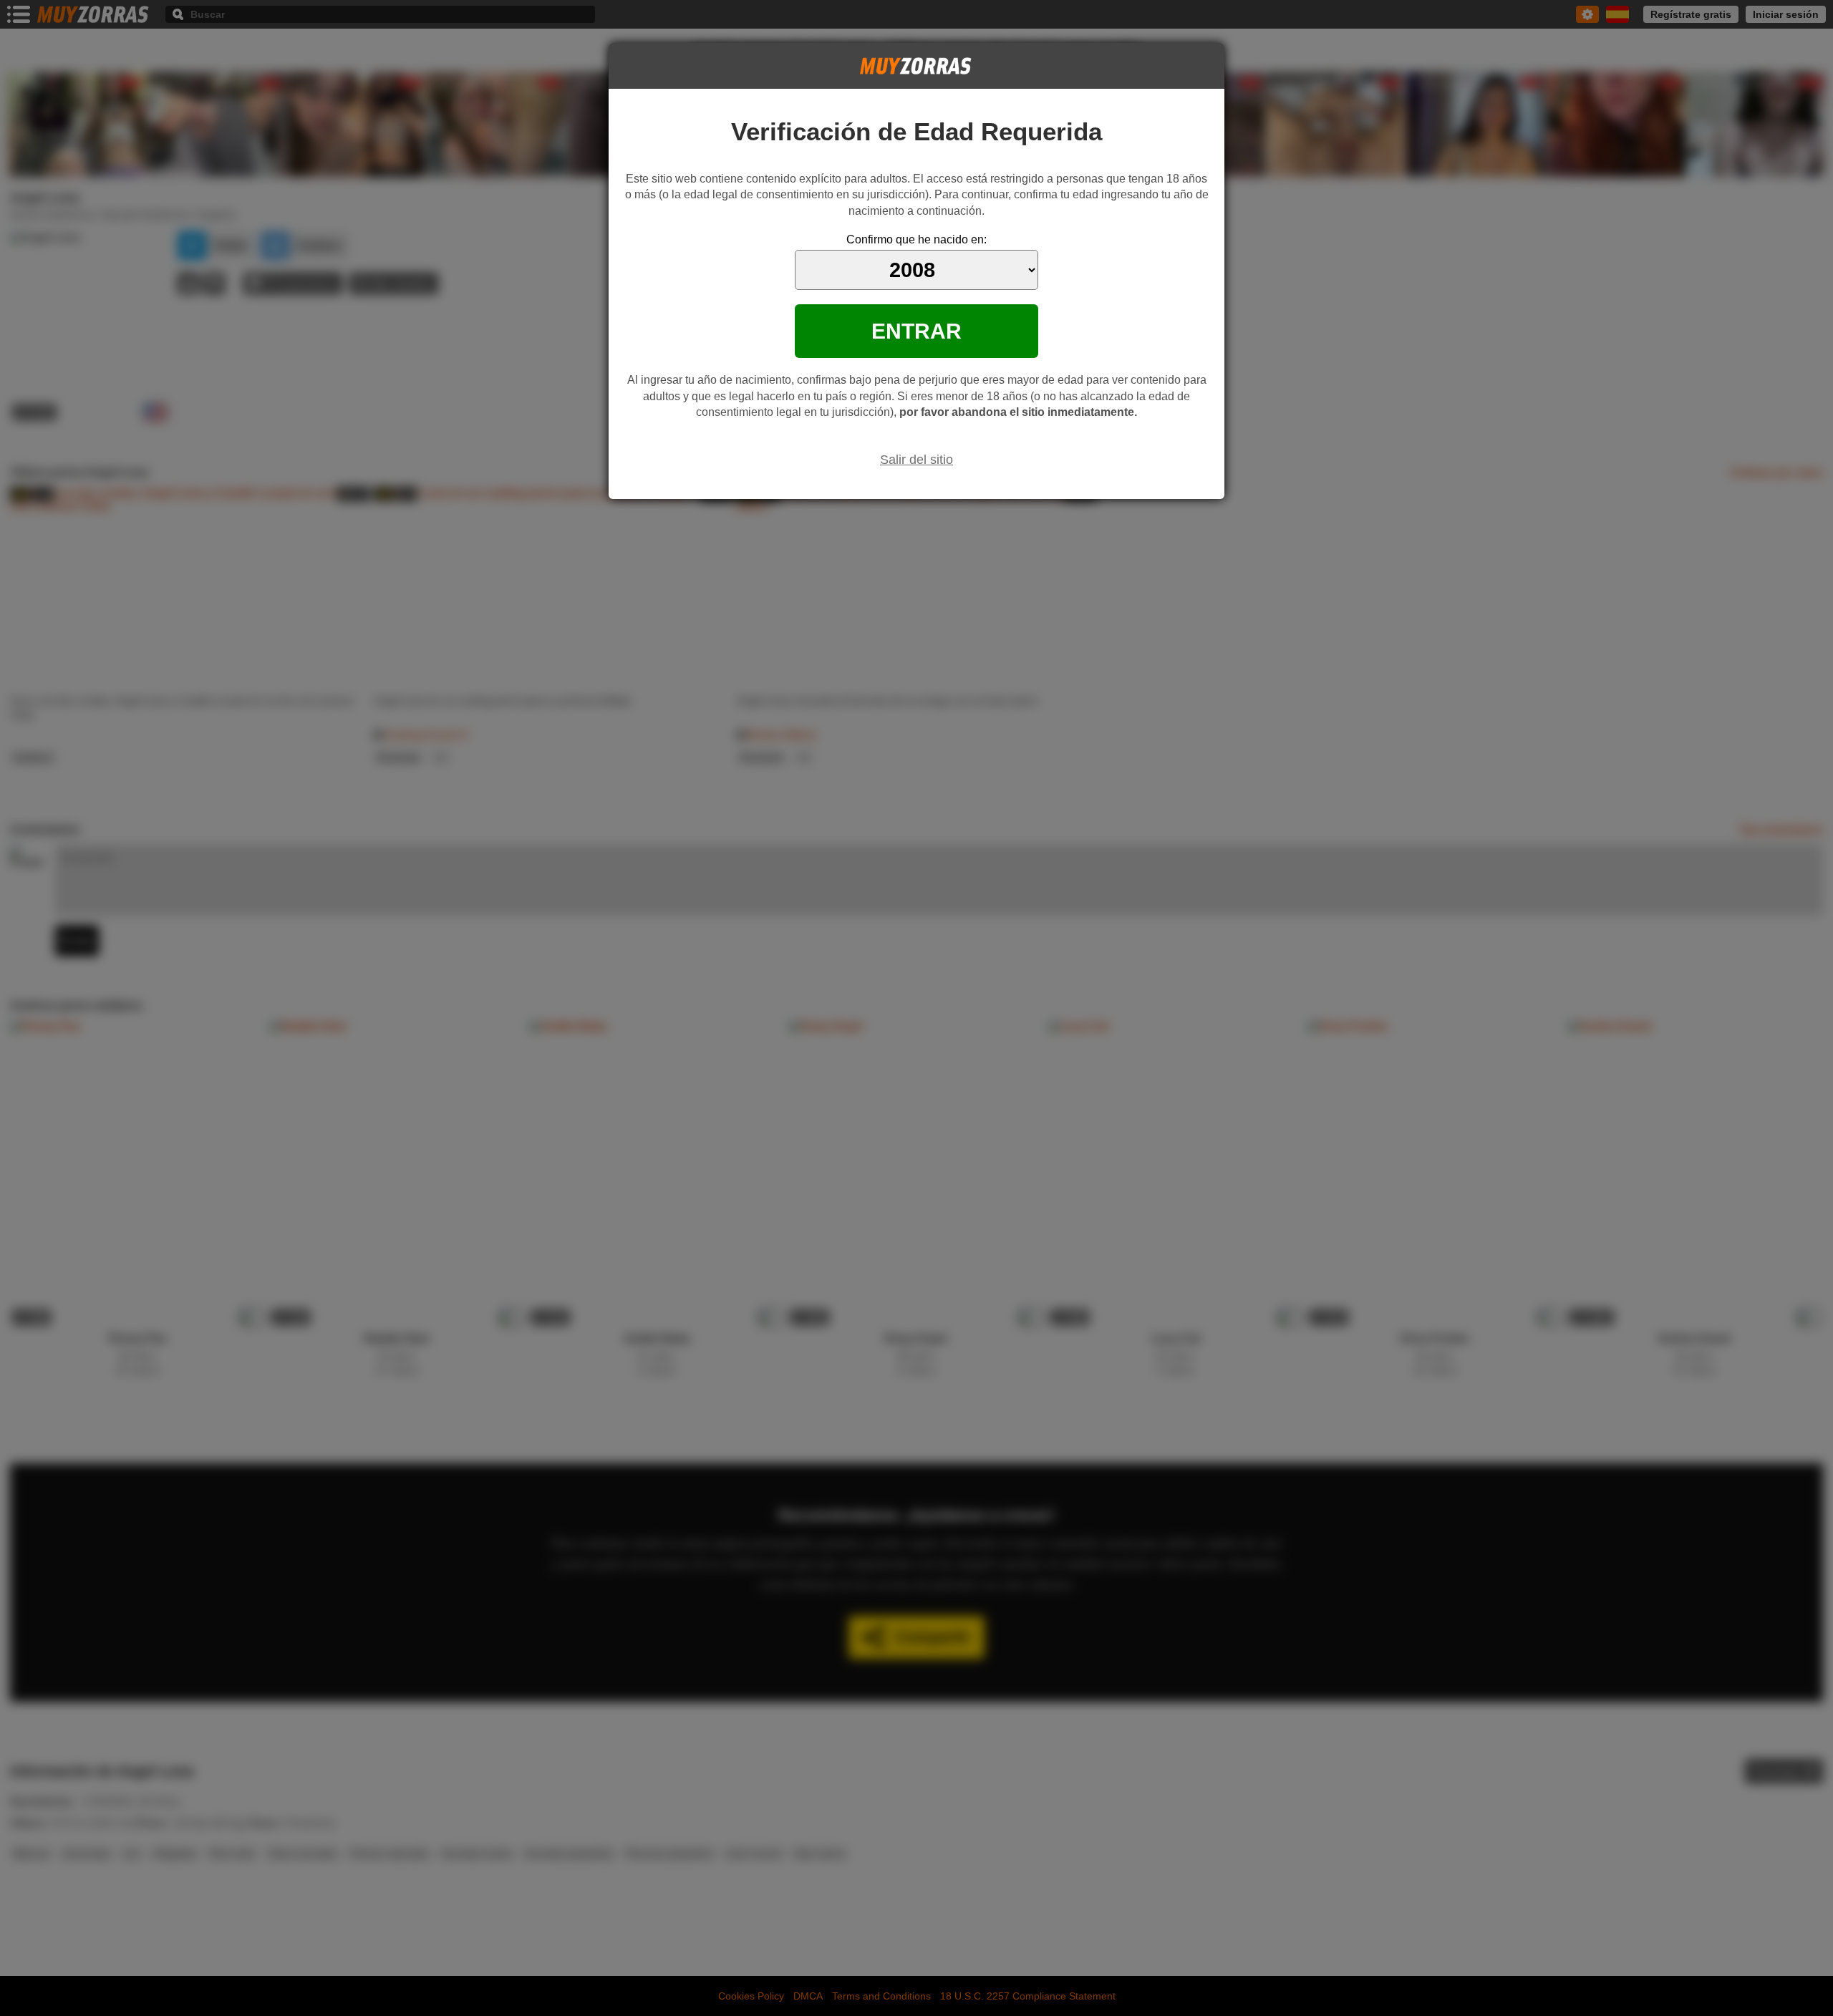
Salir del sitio (916, 460)
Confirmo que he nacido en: (916, 239)
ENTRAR (916, 331)
